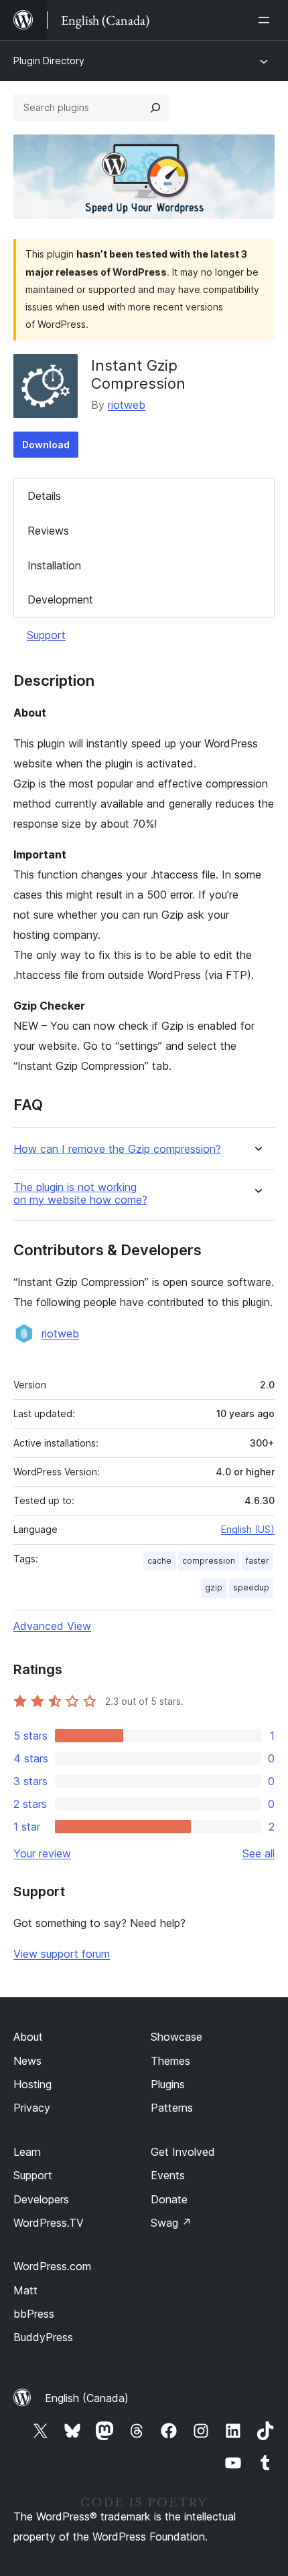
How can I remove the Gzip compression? (117, 1149)
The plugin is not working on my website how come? (80, 1194)
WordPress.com (52, 2266)
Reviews (48, 531)
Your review (42, 1853)
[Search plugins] (155, 108)
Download (46, 445)
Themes (170, 2061)
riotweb (127, 405)
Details (44, 496)
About (28, 2037)
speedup (251, 1587)
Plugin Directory (49, 61)
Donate (169, 2199)
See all (259, 1853)
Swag (171, 2223)
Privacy (32, 2108)
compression (209, 1561)
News (27, 2061)
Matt (25, 2290)
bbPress (34, 2314)
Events (168, 2175)
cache (159, 1561)
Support (46, 635)
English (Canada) (87, 2398)
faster (258, 1561)
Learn (27, 2152)
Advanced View (52, 1626)
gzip (214, 1587)
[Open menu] (267, 20)
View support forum (62, 1954)
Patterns (172, 2108)
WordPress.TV (49, 2223)
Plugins (168, 2084)
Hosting (32, 2084)
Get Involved (183, 2152)
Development (60, 600)
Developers (41, 2199)
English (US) (248, 1529)
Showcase (176, 2037)
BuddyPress (43, 2337)
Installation (54, 565)
